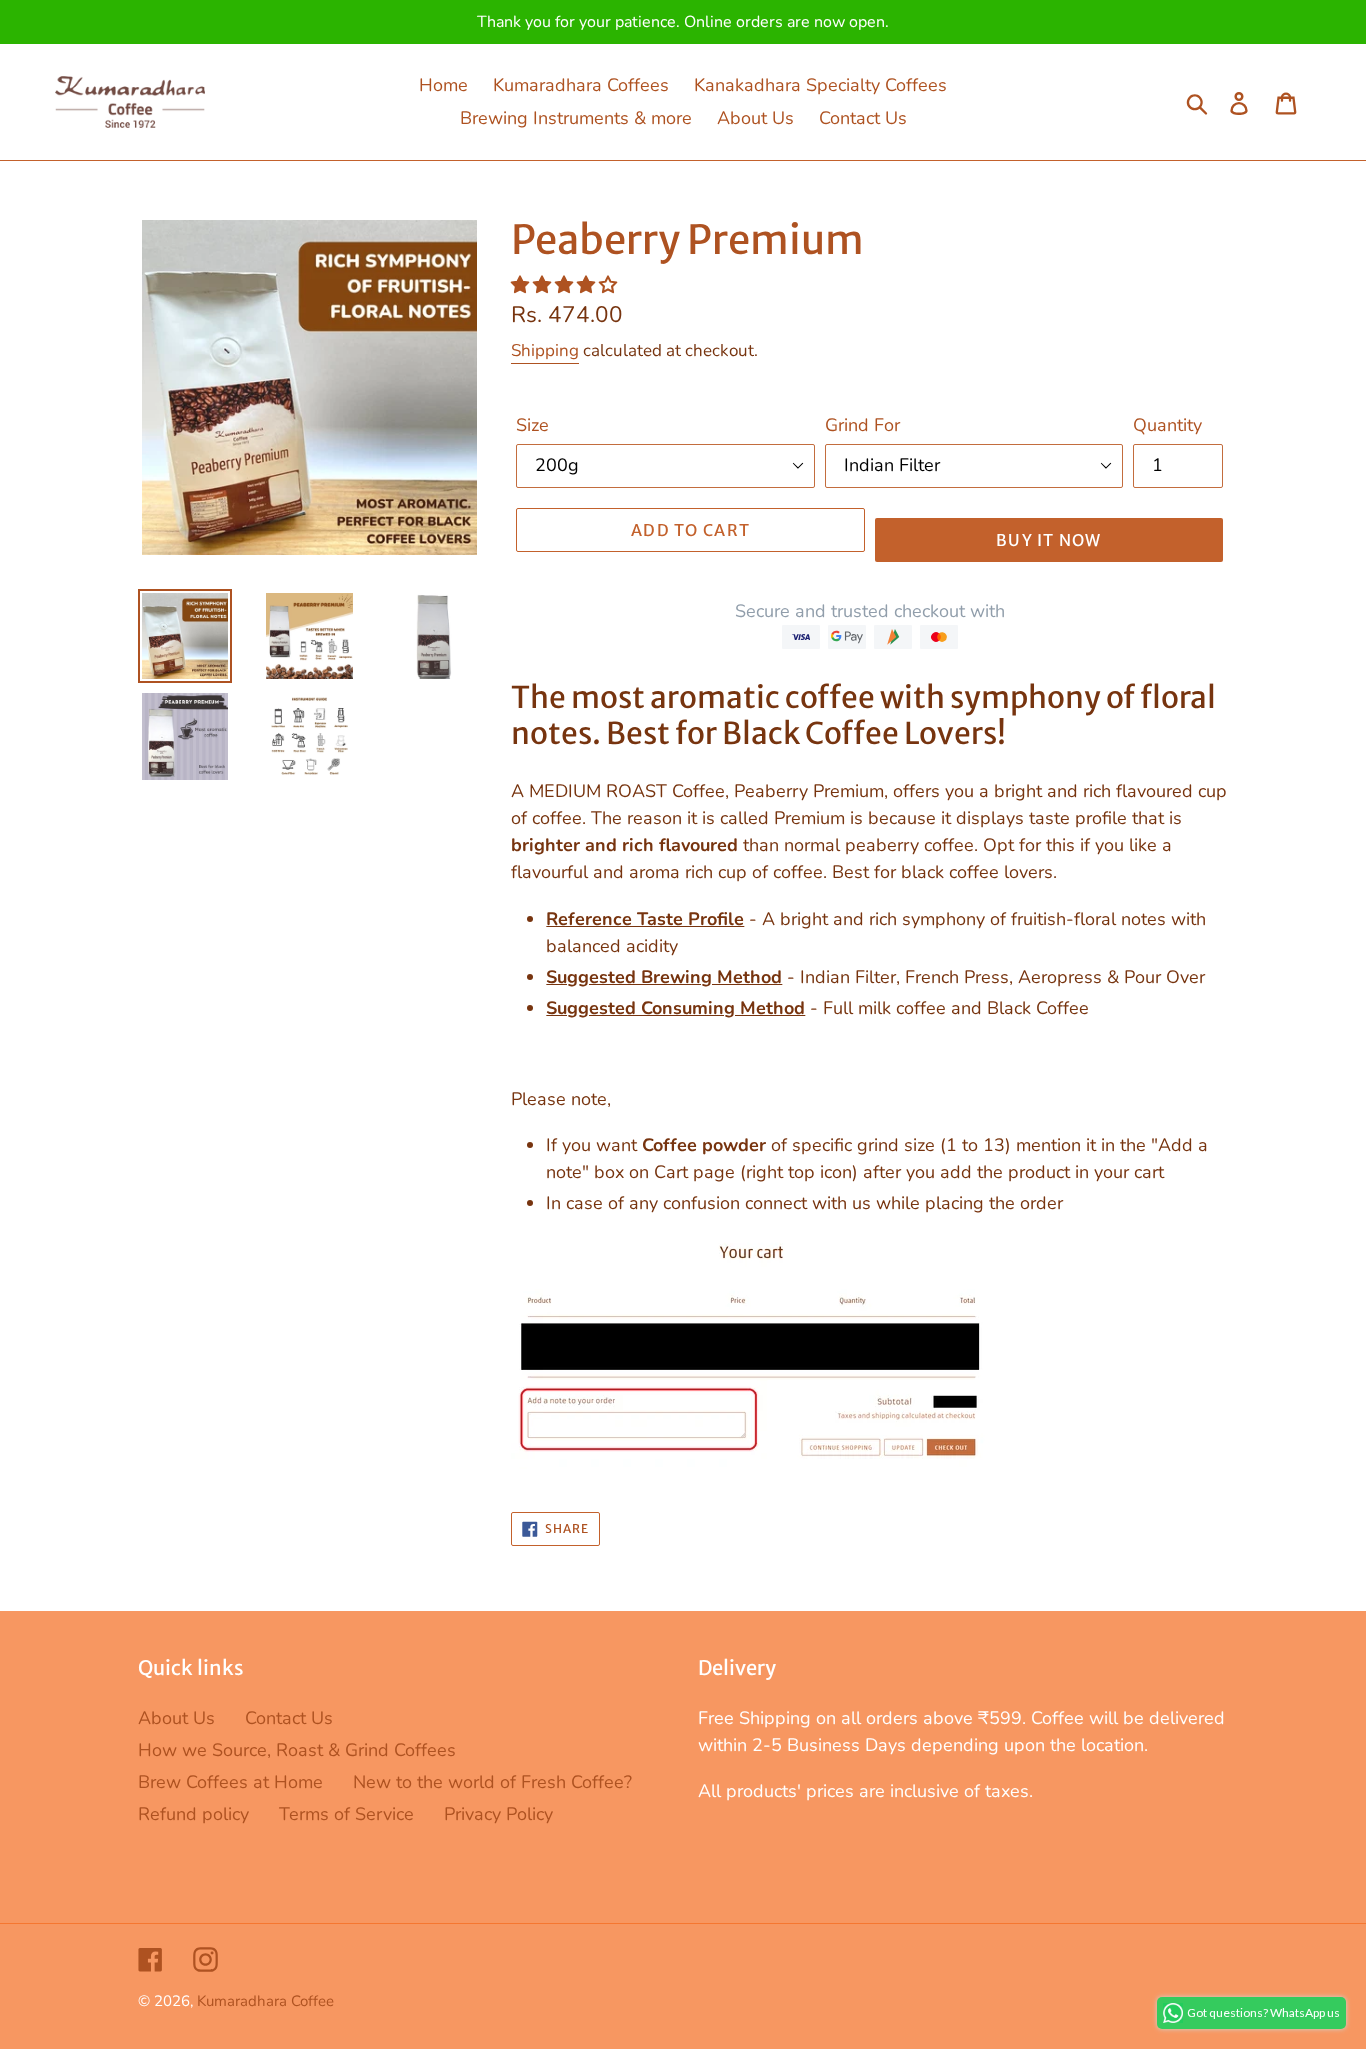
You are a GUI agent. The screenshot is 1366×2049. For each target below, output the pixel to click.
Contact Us (289, 1718)
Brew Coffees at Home (230, 1782)
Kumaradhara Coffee (265, 2001)
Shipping (545, 350)
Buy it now (1049, 540)
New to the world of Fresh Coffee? (492, 1782)
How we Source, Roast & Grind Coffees (297, 1750)
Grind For (862, 425)
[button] (566, 285)
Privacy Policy (498, 1814)
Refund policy (193, 1814)
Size (532, 425)
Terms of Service (346, 1814)
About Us (176, 1718)
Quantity (1167, 425)
